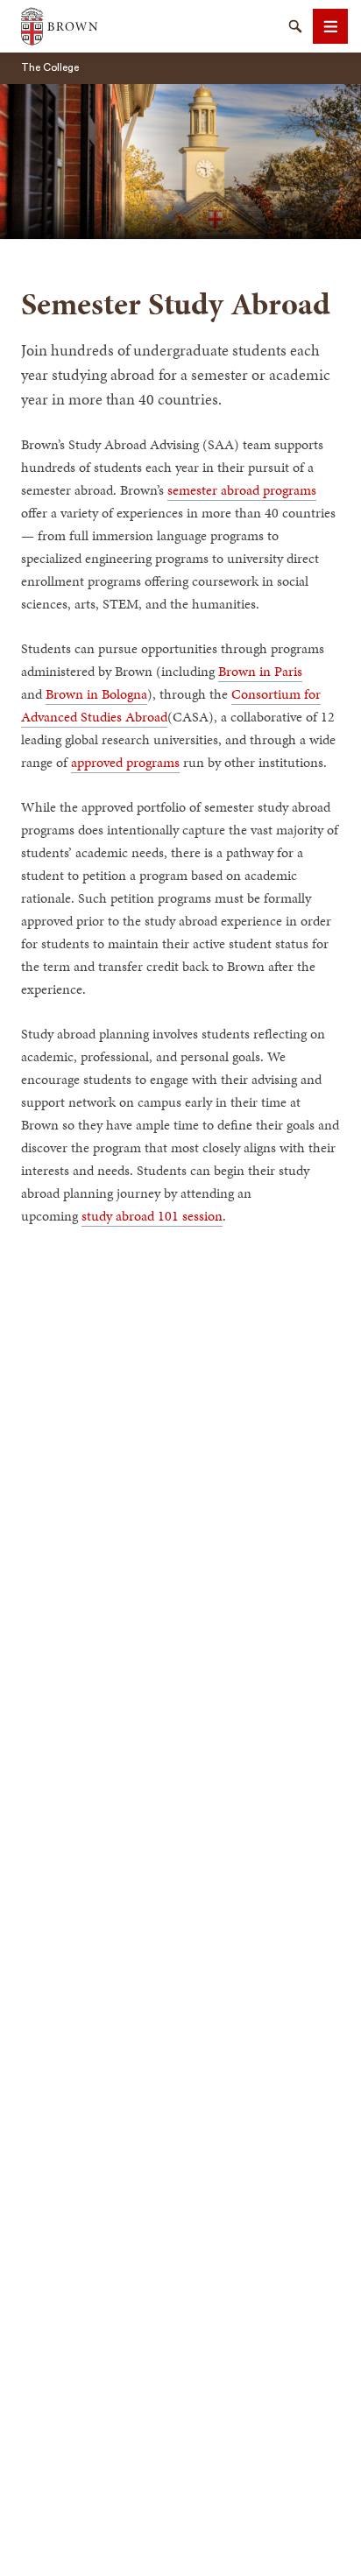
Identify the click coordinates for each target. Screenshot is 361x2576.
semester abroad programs (242, 490)
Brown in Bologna (96, 694)
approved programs (125, 762)
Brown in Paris (260, 671)
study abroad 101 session (152, 1216)
